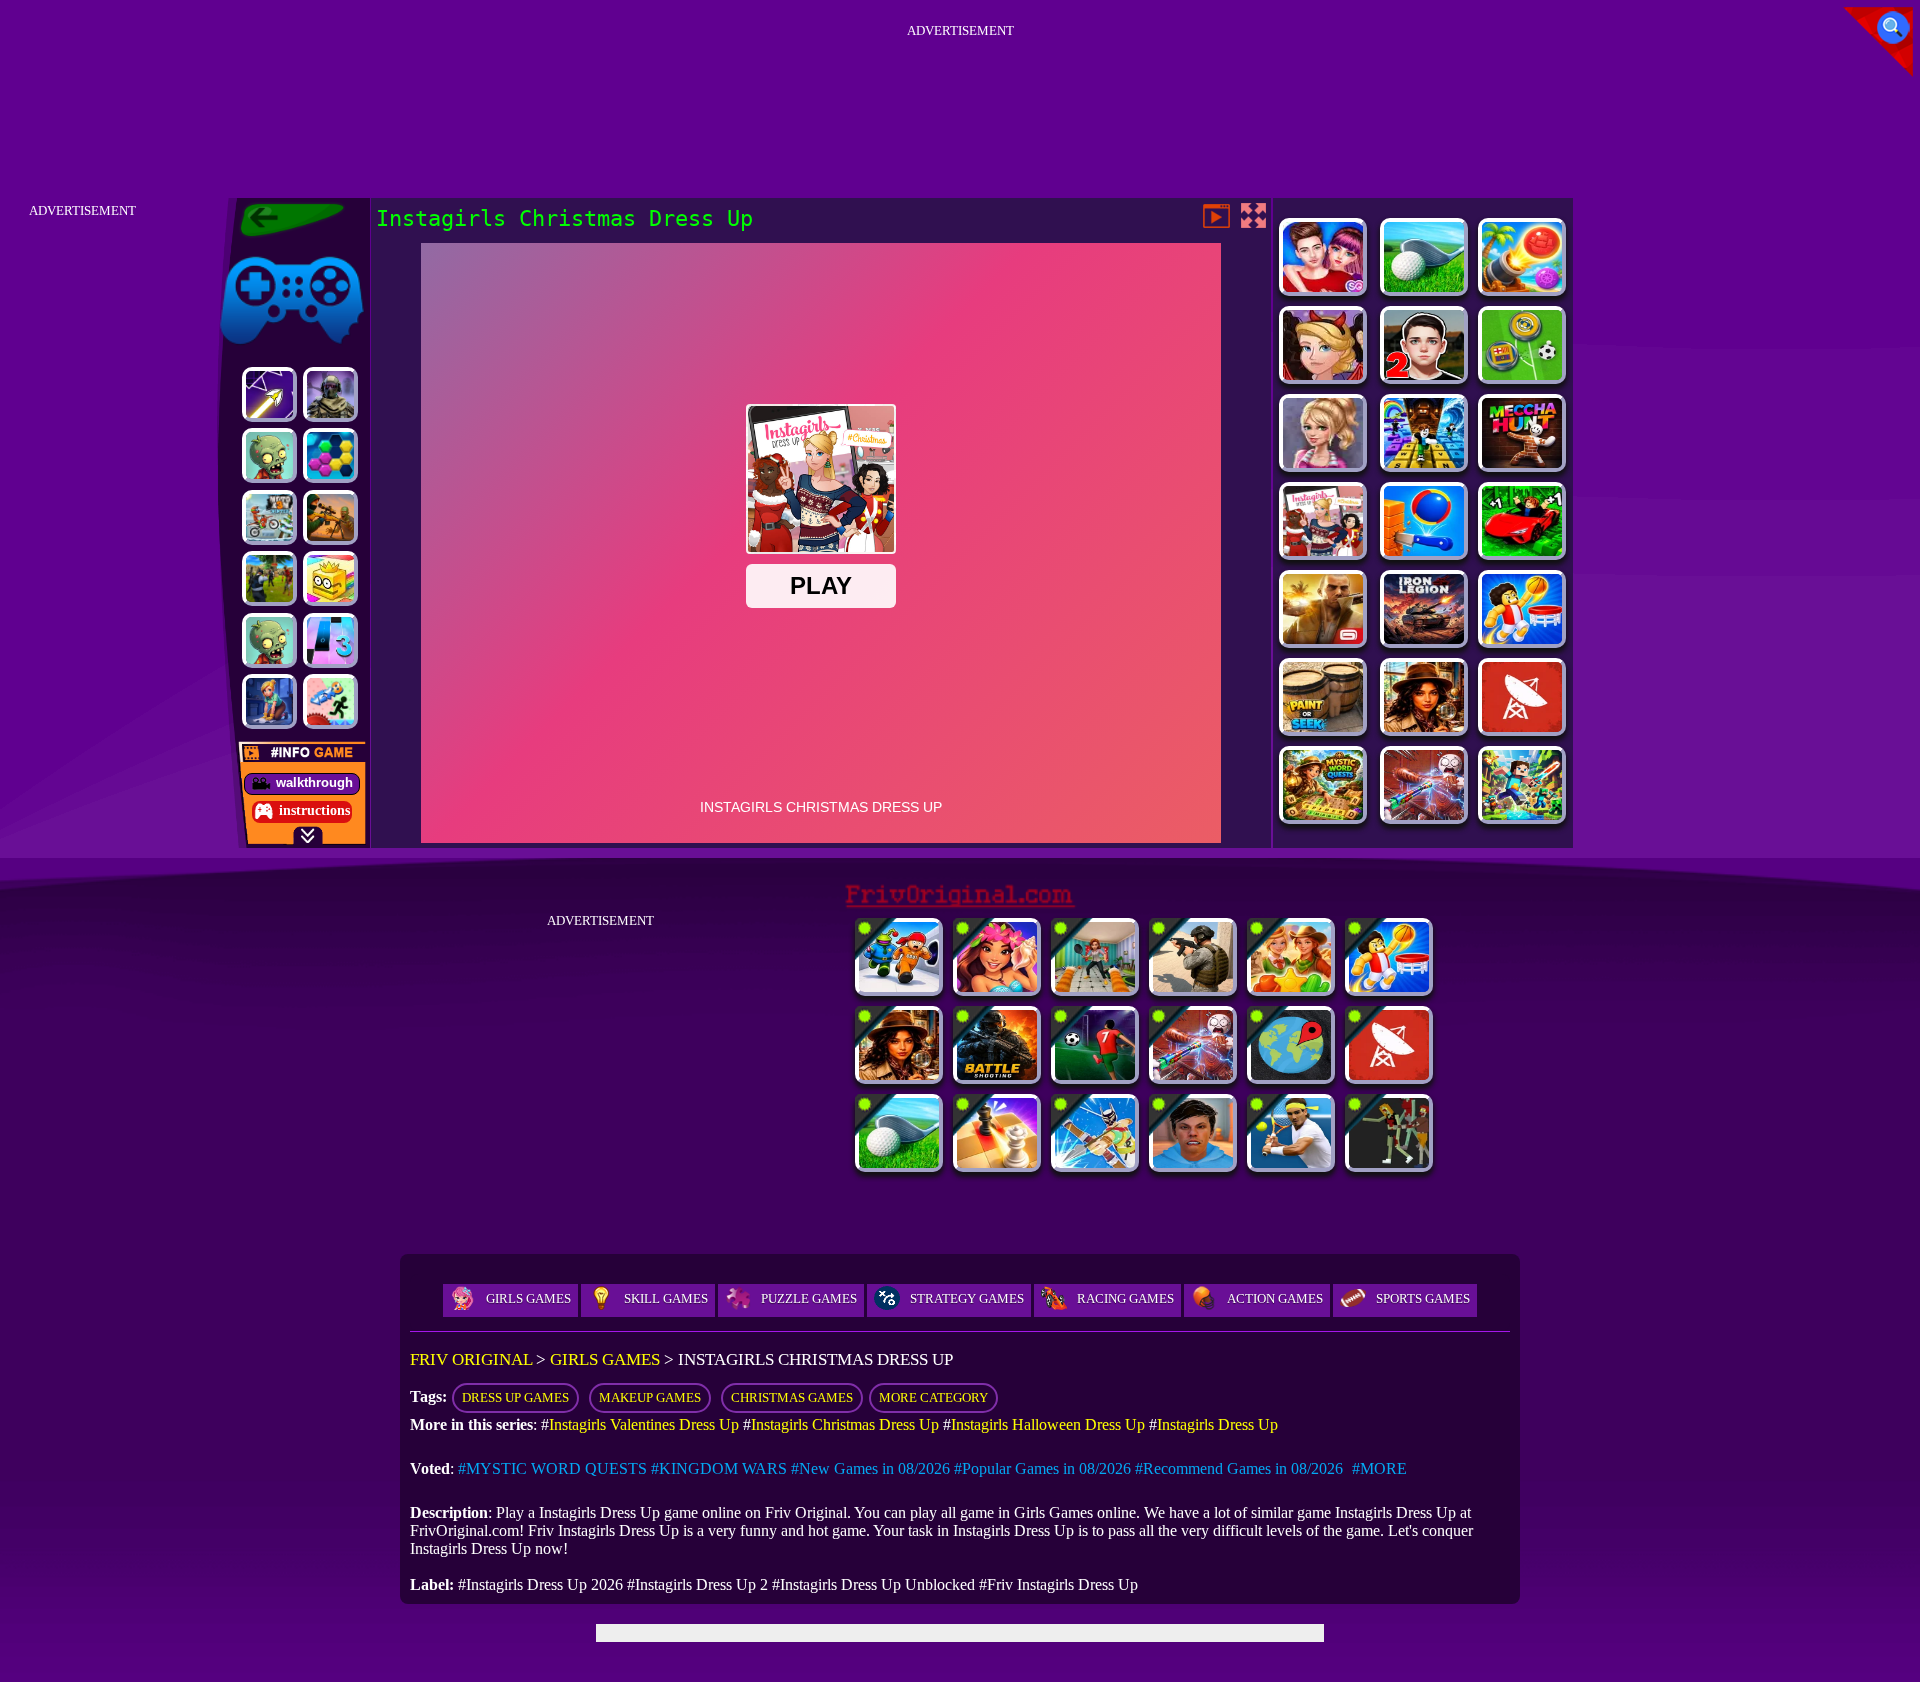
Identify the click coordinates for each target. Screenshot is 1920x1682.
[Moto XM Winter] (269, 517)
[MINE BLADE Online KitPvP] (1522, 814)
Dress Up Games (515, 1397)
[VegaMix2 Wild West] (1291, 986)
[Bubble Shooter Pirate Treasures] (1522, 286)
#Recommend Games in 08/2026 (1239, 1468)
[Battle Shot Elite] (997, 1074)
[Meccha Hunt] (1522, 462)
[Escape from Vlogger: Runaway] (1193, 1162)
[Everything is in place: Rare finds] (1424, 726)
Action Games (1275, 1298)
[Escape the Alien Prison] (899, 986)
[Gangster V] (1323, 638)
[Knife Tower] (1424, 550)
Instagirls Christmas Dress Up (845, 1424)
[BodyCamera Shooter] (1193, 986)
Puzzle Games (809, 1298)
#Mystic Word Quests (552, 1468)
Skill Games (666, 1298)
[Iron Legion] (1424, 638)
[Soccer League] (1095, 1074)
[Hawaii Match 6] (997, 986)
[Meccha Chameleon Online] (1424, 814)
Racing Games (1125, 1298)
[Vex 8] (330, 701)
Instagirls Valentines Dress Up (644, 1424)
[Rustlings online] (1522, 726)
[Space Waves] (269, 394)
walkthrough (314, 782)
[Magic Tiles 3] (330, 640)
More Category (933, 1397)
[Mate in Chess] (997, 1162)
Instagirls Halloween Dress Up (1048, 1424)
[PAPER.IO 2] (330, 578)
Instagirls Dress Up (1217, 1424)
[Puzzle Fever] (330, 455)
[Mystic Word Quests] (1323, 814)
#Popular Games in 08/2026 (1042, 1468)
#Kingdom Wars (719, 1468)
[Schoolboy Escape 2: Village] (1424, 374)
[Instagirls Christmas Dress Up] (1323, 550)
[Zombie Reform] (269, 578)
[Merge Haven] (269, 701)
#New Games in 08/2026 (870, 1468)
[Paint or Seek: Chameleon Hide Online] (1323, 726)
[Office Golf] (1424, 286)
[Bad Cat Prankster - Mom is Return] (1095, 986)
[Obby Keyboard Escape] (1424, 462)
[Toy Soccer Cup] (1522, 374)
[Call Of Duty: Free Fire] (330, 394)
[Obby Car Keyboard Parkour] (1522, 550)
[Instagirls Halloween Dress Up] (1323, 374)
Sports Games (1423, 1298)
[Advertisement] (960, 89)
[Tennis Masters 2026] (1291, 1162)
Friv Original (256, 252)
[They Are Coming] (1389, 1162)
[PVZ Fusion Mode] (269, 455)
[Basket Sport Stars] (1522, 638)
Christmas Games (792, 1397)
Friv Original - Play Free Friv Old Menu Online (283, 220)
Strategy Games (967, 1298)
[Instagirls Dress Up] (1323, 462)
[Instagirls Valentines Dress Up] (1323, 286)
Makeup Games (650, 1397)
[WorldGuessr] (1291, 1074)
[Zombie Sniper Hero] (330, 517)
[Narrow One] (1095, 1162)
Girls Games (528, 1298)
